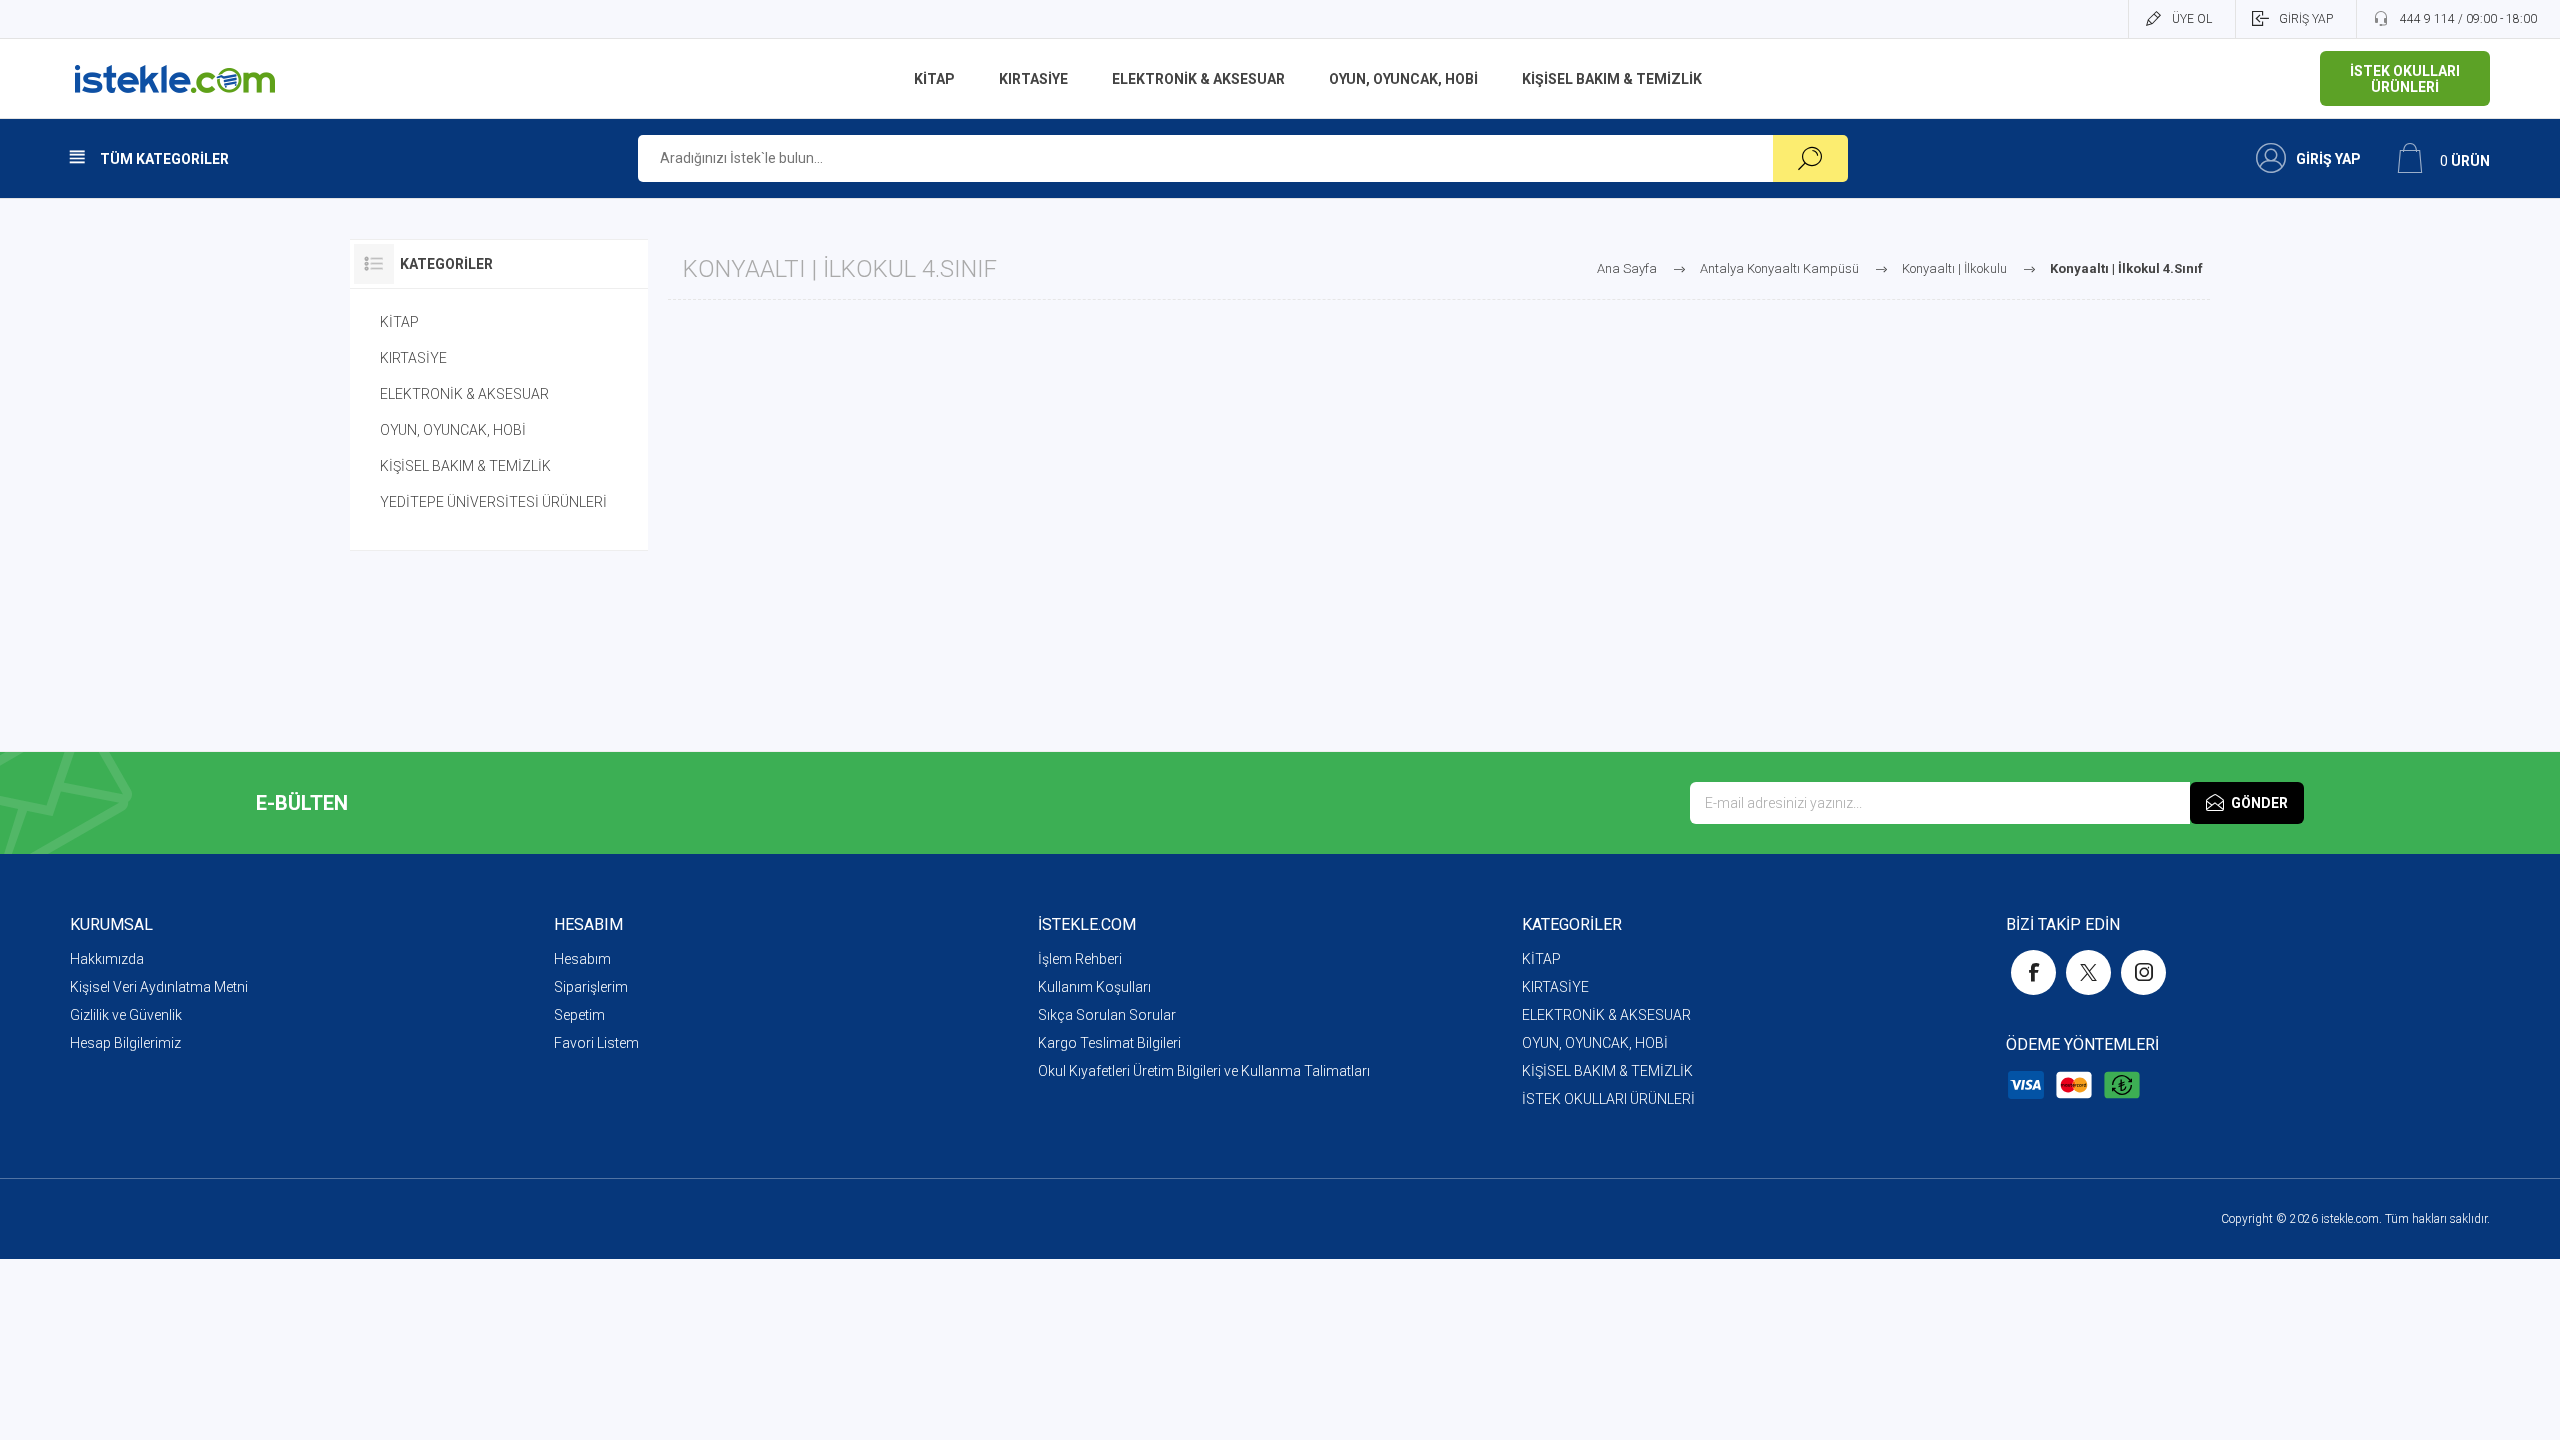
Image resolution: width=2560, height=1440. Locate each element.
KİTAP (399, 322)
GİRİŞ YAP (2306, 19)
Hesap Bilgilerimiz (125, 1043)
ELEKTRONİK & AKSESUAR (464, 394)
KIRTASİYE (413, 358)
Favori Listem (596, 1043)
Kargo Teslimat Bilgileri (1109, 1043)
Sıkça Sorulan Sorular (1107, 1015)
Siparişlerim (591, 987)
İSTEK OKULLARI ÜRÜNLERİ (1608, 1099)
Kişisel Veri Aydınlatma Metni (159, 987)
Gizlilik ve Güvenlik (126, 1015)
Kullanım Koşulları (1094, 987)
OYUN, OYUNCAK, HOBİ (453, 430)
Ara (1810, 158)
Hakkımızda (107, 959)
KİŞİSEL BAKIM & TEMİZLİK (465, 466)
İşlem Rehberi (1080, 959)
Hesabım (582, 959)
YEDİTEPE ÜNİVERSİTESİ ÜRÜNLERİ (493, 502)
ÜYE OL (2192, 19)
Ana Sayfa (1627, 268)
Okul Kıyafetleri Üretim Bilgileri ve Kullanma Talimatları (1204, 1071)
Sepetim (579, 1015)
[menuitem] (312, 959)
